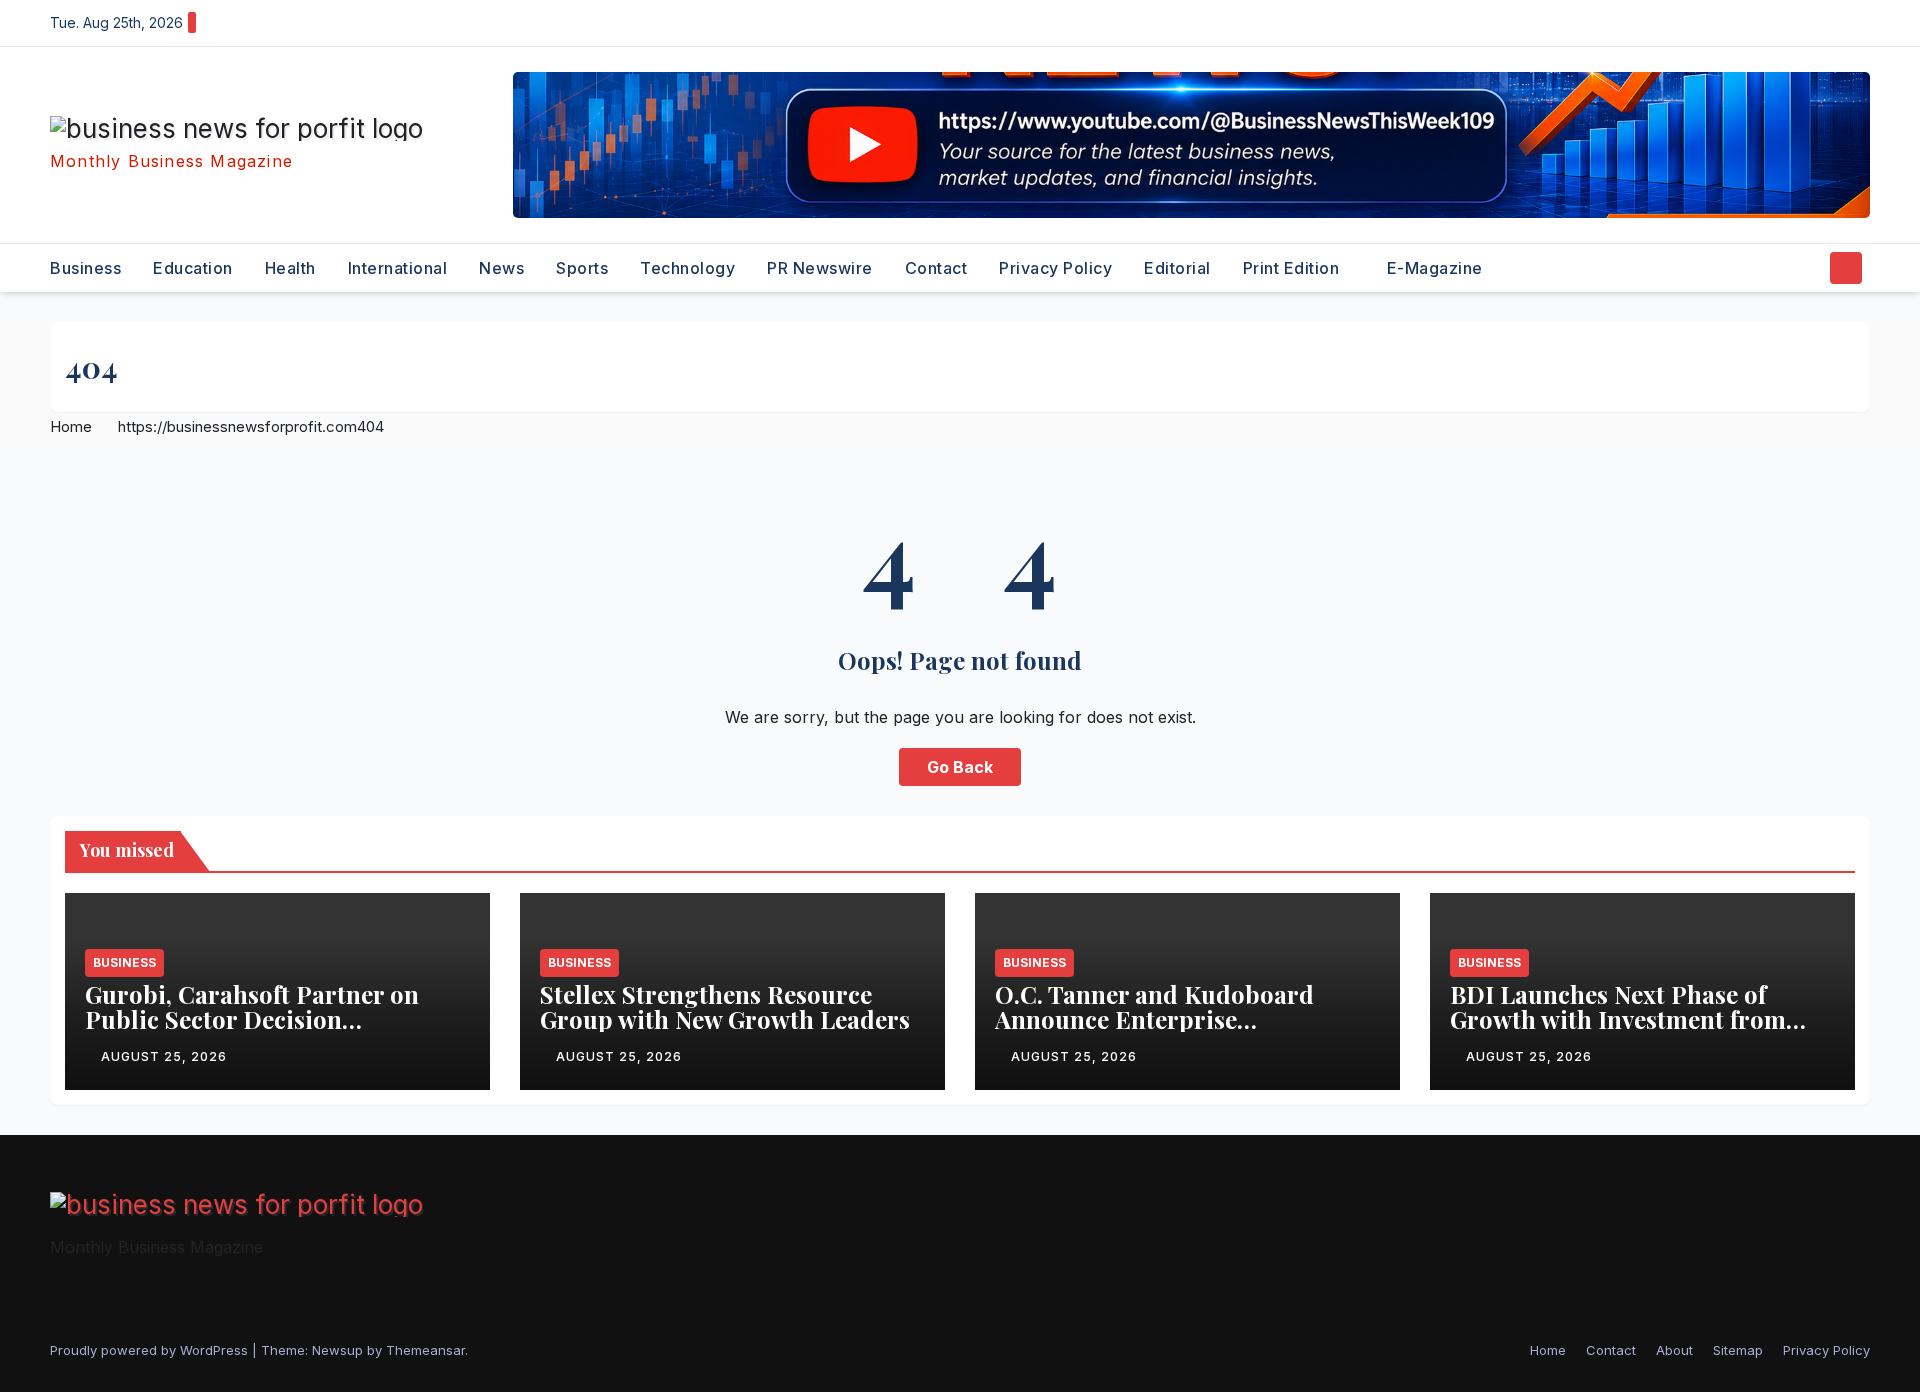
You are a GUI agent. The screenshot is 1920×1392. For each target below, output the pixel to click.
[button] (1808, 268)
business (85, 268)
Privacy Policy (1055, 268)
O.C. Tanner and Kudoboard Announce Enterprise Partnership (1154, 1019)
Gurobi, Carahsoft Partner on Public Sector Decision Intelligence (252, 1019)
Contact (936, 268)
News (501, 268)
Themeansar (425, 1350)
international (398, 268)
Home (71, 426)
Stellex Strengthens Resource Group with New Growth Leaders (725, 1006)
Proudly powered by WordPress (151, 1350)
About (1674, 1350)
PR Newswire (820, 268)
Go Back (960, 767)
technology (687, 268)
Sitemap (1738, 1350)
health (290, 268)
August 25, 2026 (164, 1056)
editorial (1177, 268)
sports (582, 268)
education (193, 268)
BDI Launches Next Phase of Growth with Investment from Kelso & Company (1618, 1019)
